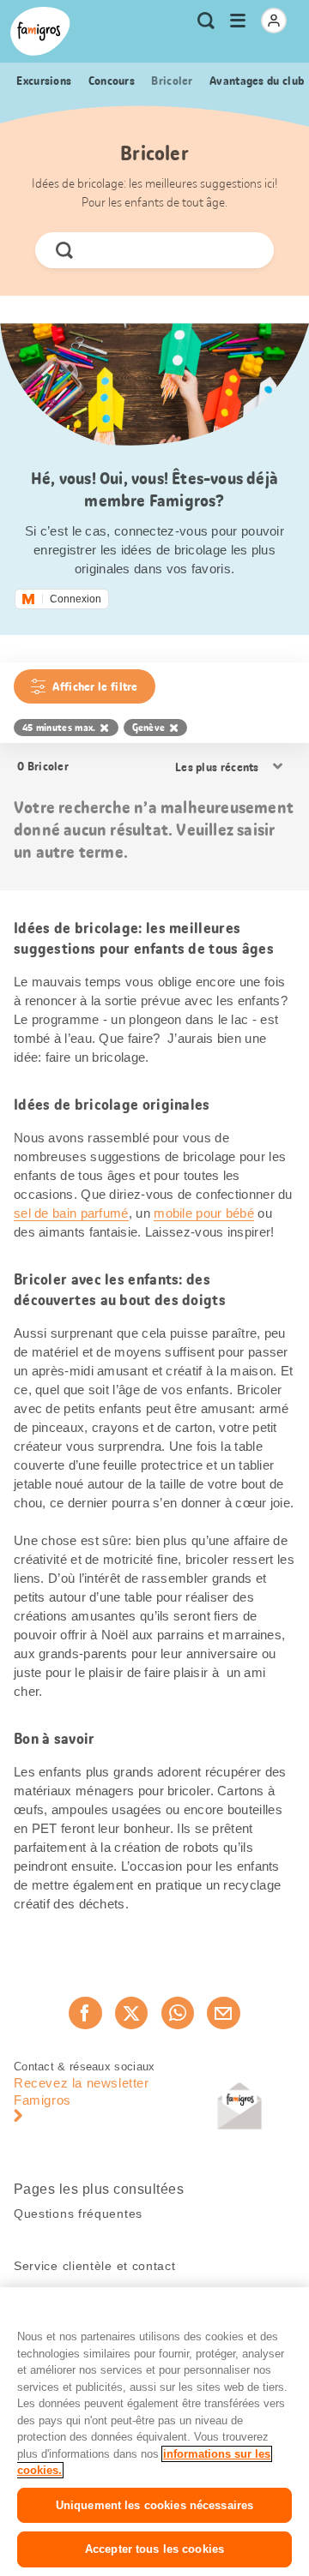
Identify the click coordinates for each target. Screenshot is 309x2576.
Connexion (76, 599)
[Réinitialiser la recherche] (246, 250)
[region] (154, 2432)
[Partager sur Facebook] (85, 2013)
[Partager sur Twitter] (131, 2013)
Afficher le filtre (95, 686)
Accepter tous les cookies (154, 2549)
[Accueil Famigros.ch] (40, 31)
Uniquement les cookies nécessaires (154, 2505)
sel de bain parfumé (71, 1213)
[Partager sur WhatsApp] (178, 2013)
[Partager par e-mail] (223, 2013)
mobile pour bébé (204, 1213)
